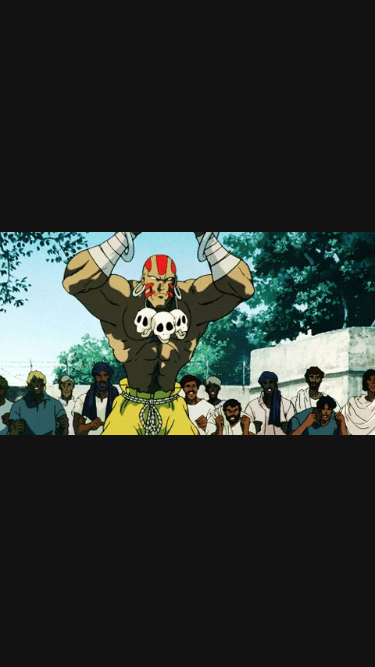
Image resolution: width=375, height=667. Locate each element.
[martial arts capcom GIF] (187, 333)
